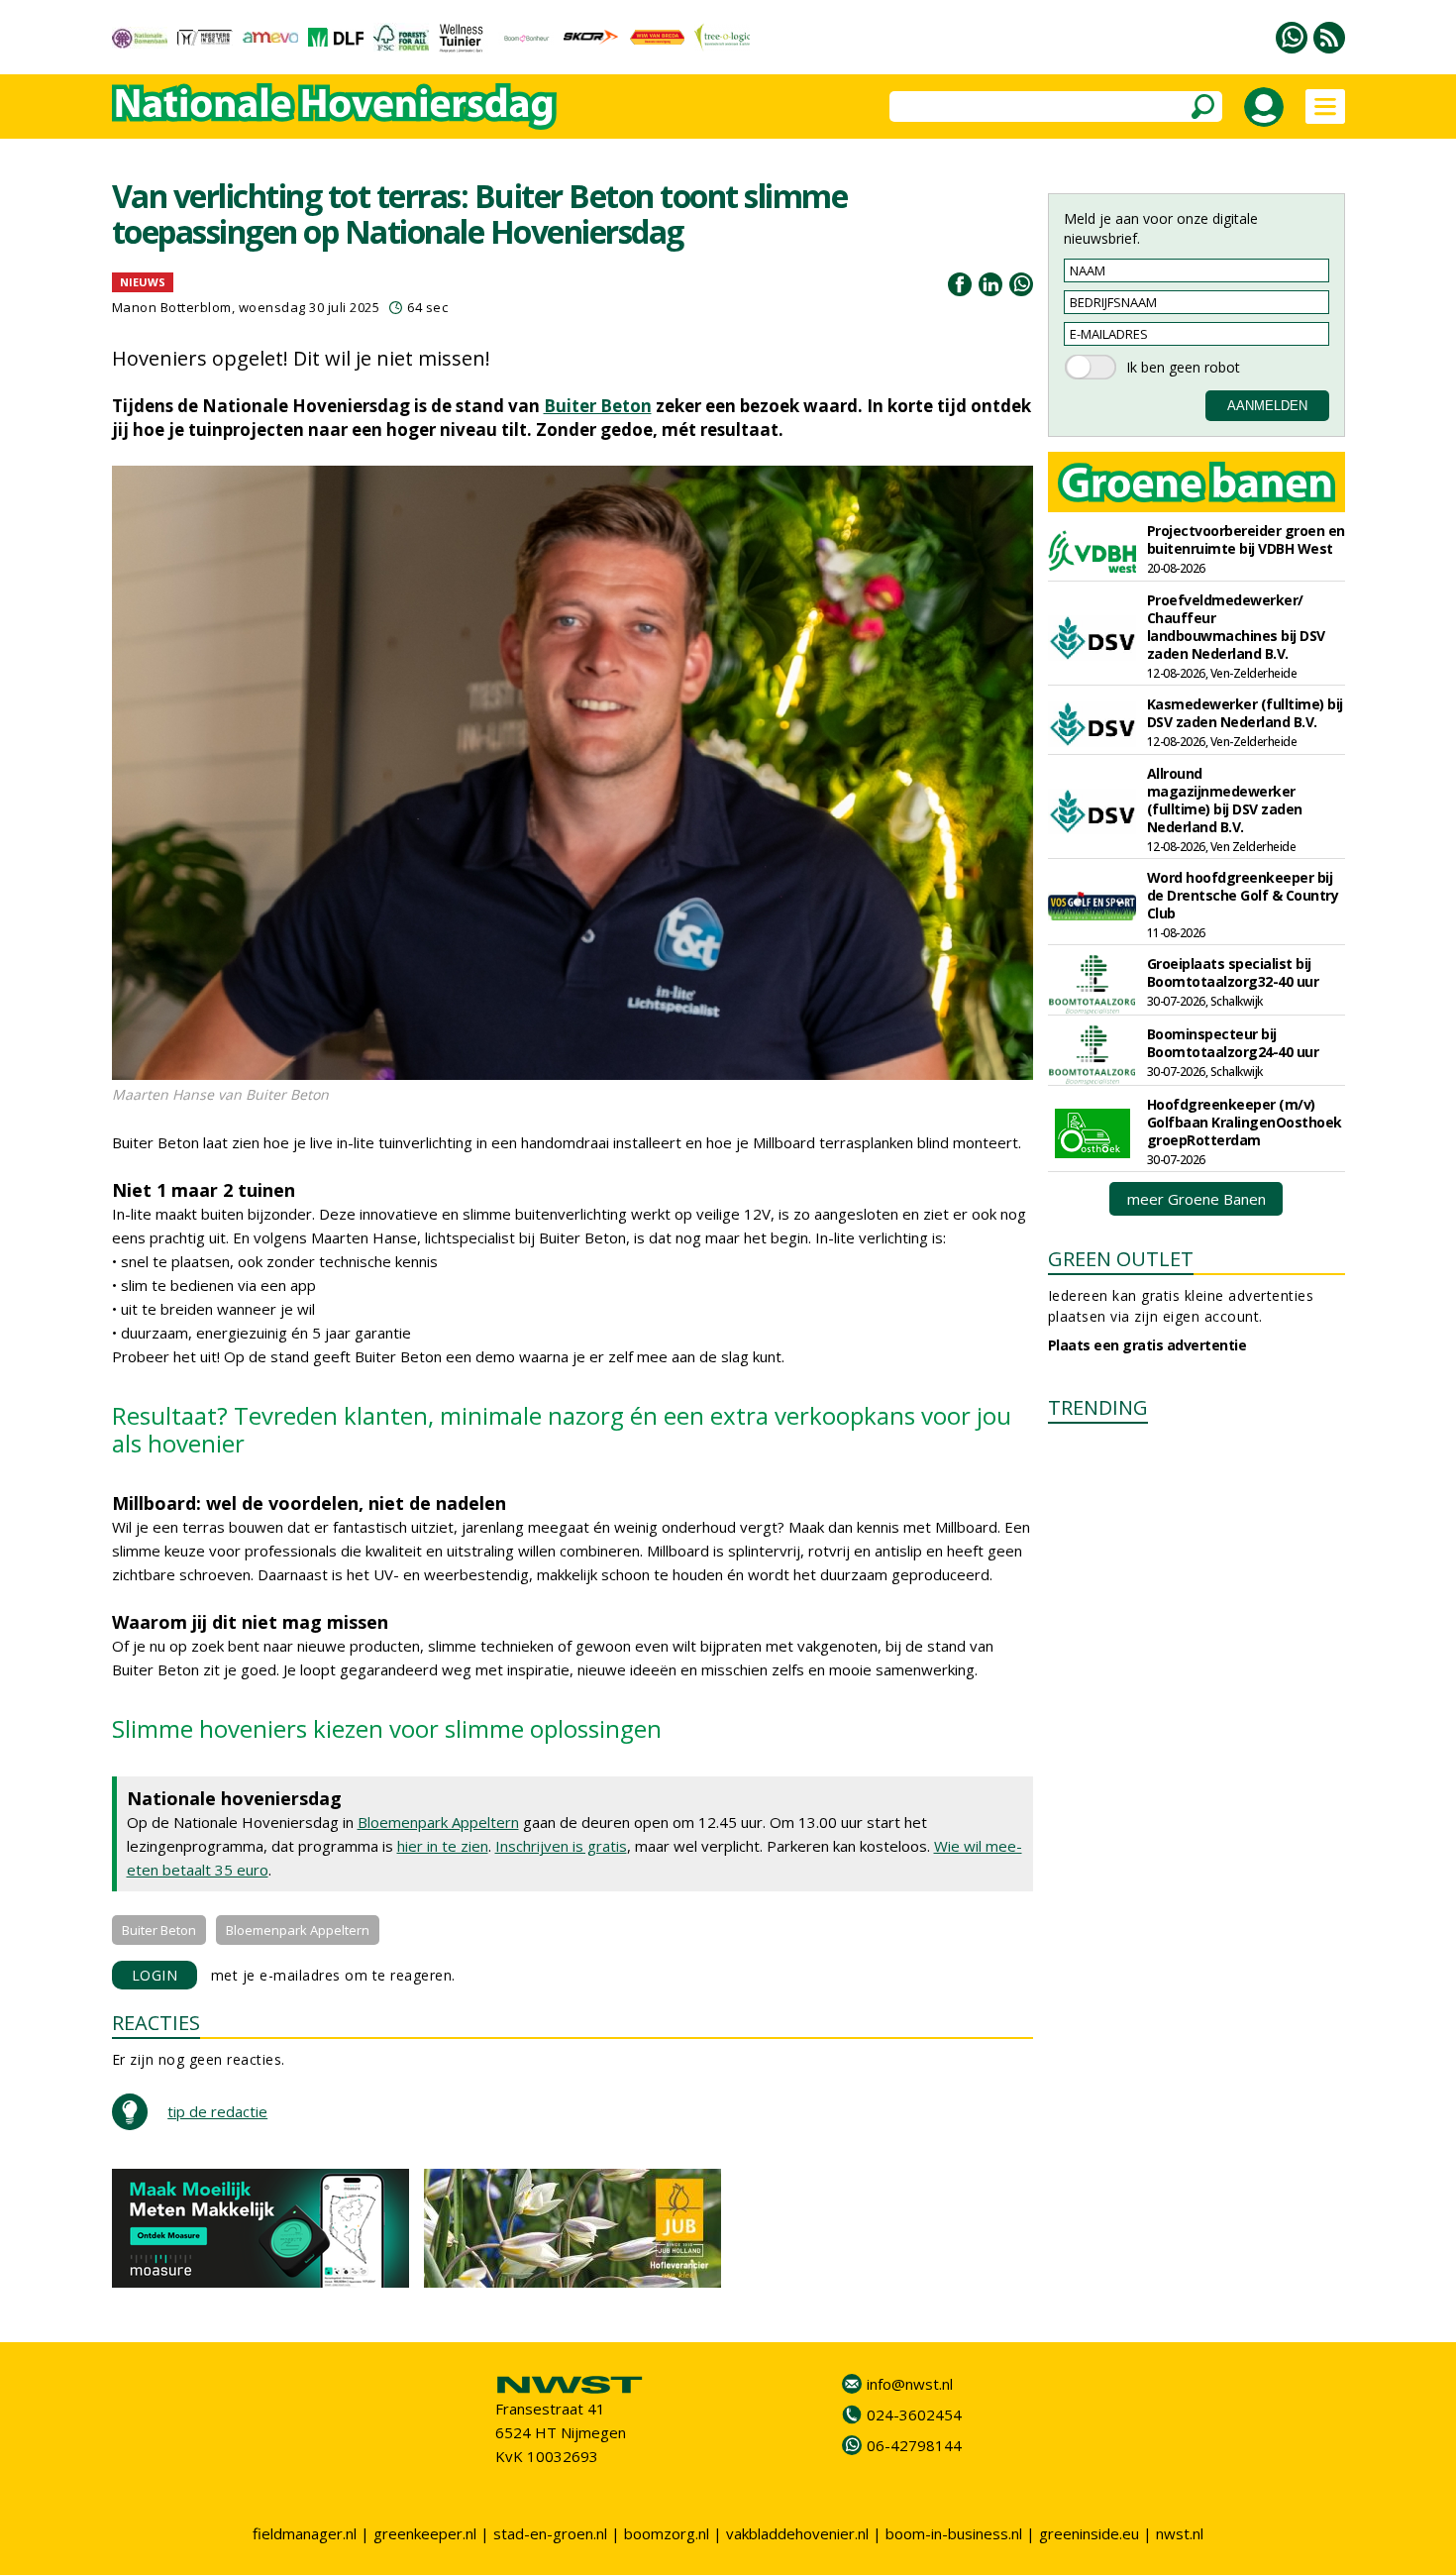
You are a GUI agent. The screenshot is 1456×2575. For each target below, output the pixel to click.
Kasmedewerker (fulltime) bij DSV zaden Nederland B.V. (1245, 713)
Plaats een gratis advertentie (1147, 1345)
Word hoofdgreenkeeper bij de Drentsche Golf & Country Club (1243, 895)
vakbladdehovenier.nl (797, 2533)
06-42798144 (914, 2445)
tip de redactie (217, 2111)
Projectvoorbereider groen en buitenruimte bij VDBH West (1246, 539)
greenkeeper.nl (425, 2533)
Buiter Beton (598, 406)
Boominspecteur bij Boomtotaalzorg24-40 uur (1233, 1043)
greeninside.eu (1089, 2533)
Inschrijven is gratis (561, 1846)
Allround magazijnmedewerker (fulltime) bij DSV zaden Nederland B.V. (1225, 800)
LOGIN (155, 1975)
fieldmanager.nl (305, 2533)
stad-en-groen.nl (550, 2533)
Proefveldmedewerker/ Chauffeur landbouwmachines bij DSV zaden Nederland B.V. (1236, 627)
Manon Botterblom (172, 307)
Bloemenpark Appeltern (438, 1822)
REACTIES (156, 2023)
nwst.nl (1180, 2533)
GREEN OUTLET (1121, 1259)
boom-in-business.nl (954, 2533)
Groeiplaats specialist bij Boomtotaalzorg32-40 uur (1233, 972)
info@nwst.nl (910, 2384)
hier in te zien (443, 1846)
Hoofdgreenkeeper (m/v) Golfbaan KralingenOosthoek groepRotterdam (1245, 1122)
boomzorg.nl (667, 2533)
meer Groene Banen (1196, 1199)
